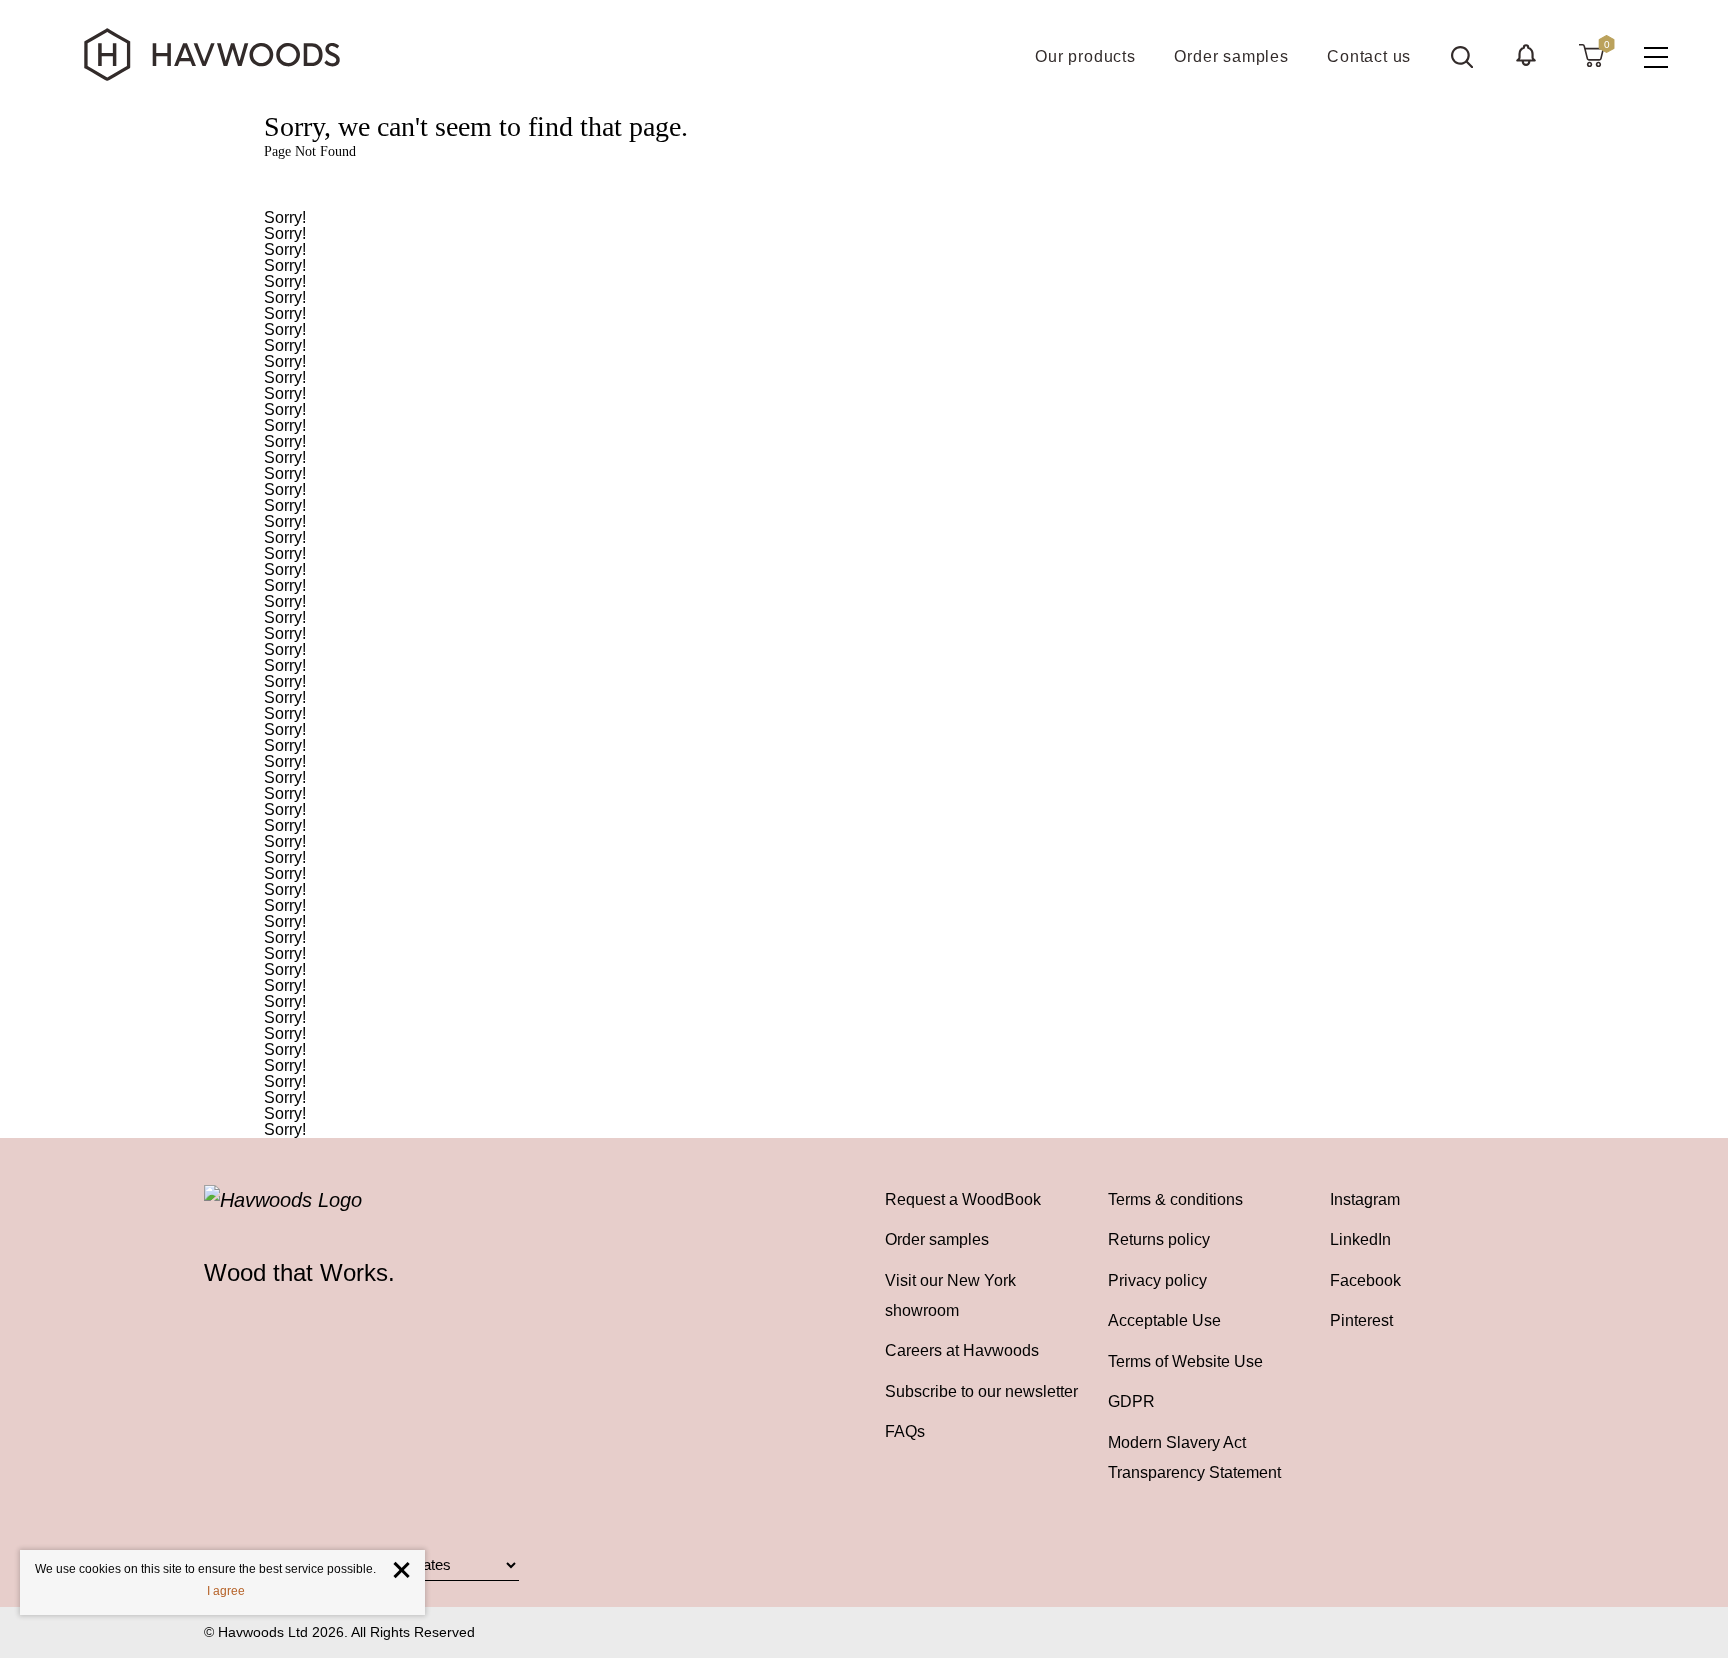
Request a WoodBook (963, 1199)
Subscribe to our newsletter (981, 1391)
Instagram (1365, 1199)
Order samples (937, 1239)
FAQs (905, 1431)
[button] (1526, 55)
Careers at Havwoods (962, 1350)
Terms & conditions (1175, 1199)
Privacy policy (1157, 1280)
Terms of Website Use (1185, 1361)
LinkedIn (1360, 1239)
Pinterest (1361, 1320)
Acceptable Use (1164, 1320)
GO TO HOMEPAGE (864, 185)
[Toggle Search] (1462, 57)
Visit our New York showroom (950, 1295)
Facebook (1365, 1280)
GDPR (1131, 1401)
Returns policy (1159, 1239)
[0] (1591, 55)
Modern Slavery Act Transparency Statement (1194, 1457)
